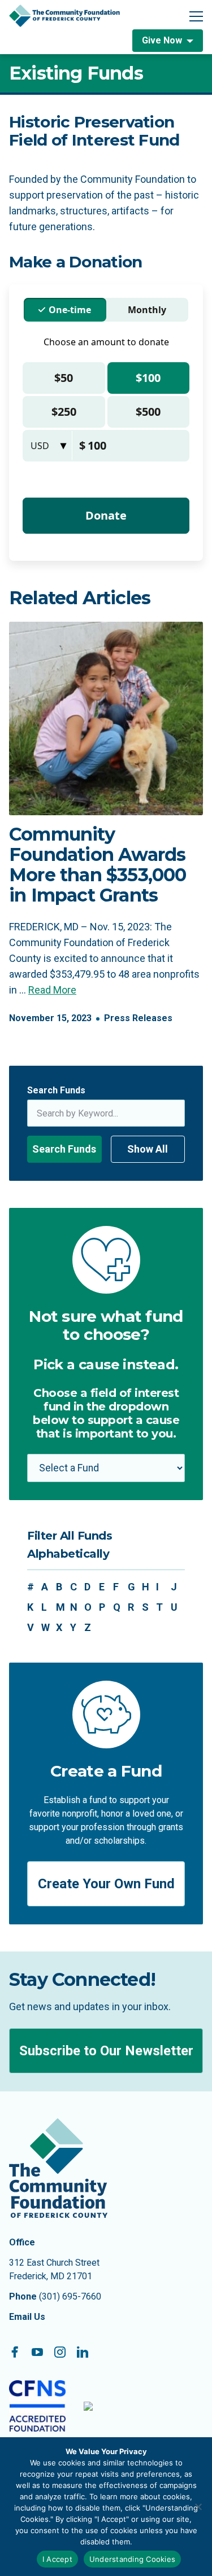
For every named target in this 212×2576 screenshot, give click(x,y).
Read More (52, 990)
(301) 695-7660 (70, 2296)
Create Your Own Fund (106, 1884)
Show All (148, 1149)
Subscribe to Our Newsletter (106, 2051)
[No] (198, 2507)
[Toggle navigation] (196, 16)
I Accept (57, 2559)
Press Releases (138, 1018)
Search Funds (56, 1090)
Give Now (162, 40)
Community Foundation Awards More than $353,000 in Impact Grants (98, 865)
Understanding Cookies (132, 2559)
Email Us (27, 2317)
